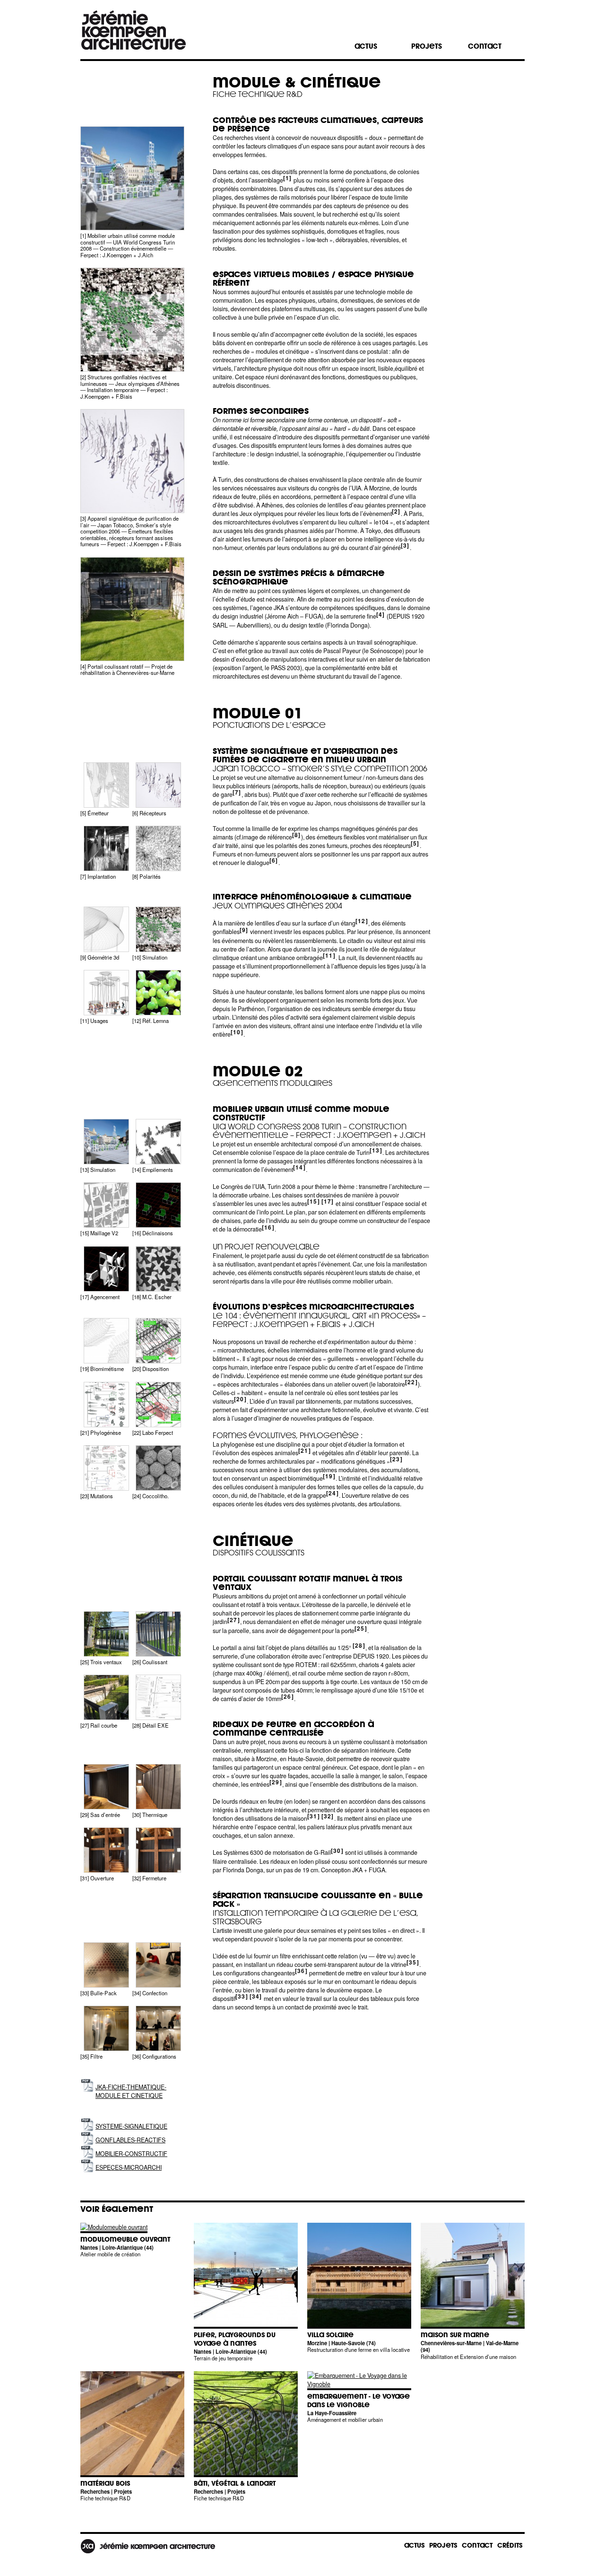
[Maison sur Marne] (473, 2329)
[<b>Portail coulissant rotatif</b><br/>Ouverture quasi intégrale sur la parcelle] (158, 1634)
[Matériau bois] (132, 2477)
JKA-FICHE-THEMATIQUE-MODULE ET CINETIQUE (131, 2091)
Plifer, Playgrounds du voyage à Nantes (235, 2339)
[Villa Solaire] (359, 2329)
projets (427, 46)
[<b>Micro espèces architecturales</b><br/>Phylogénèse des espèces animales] (106, 1405)
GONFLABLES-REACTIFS (130, 2140)
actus (366, 46)
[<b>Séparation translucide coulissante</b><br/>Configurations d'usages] (158, 2028)
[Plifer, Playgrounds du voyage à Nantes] (246, 2329)
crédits (510, 2545)
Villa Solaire (330, 2335)
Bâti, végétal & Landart (235, 2484)
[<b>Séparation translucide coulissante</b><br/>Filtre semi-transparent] (106, 2028)
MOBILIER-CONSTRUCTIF (131, 2154)
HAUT (491, 2159)
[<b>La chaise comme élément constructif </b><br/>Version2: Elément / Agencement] (106, 1269)
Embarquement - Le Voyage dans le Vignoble (359, 2401)
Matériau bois (105, 2484)
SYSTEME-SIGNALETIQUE (131, 2126)
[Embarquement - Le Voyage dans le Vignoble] (359, 2384)
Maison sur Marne (455, 2335)
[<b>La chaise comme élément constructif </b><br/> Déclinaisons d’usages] (158, 1205)
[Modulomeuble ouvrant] (114, 2227)
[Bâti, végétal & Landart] (246, 2477)
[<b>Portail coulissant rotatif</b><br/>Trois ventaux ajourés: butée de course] (106, 1634)
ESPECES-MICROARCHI (129, 2167)
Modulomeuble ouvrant (125, 2240)
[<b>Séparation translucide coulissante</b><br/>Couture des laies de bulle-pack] (158, 1965)
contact (485, 46)
